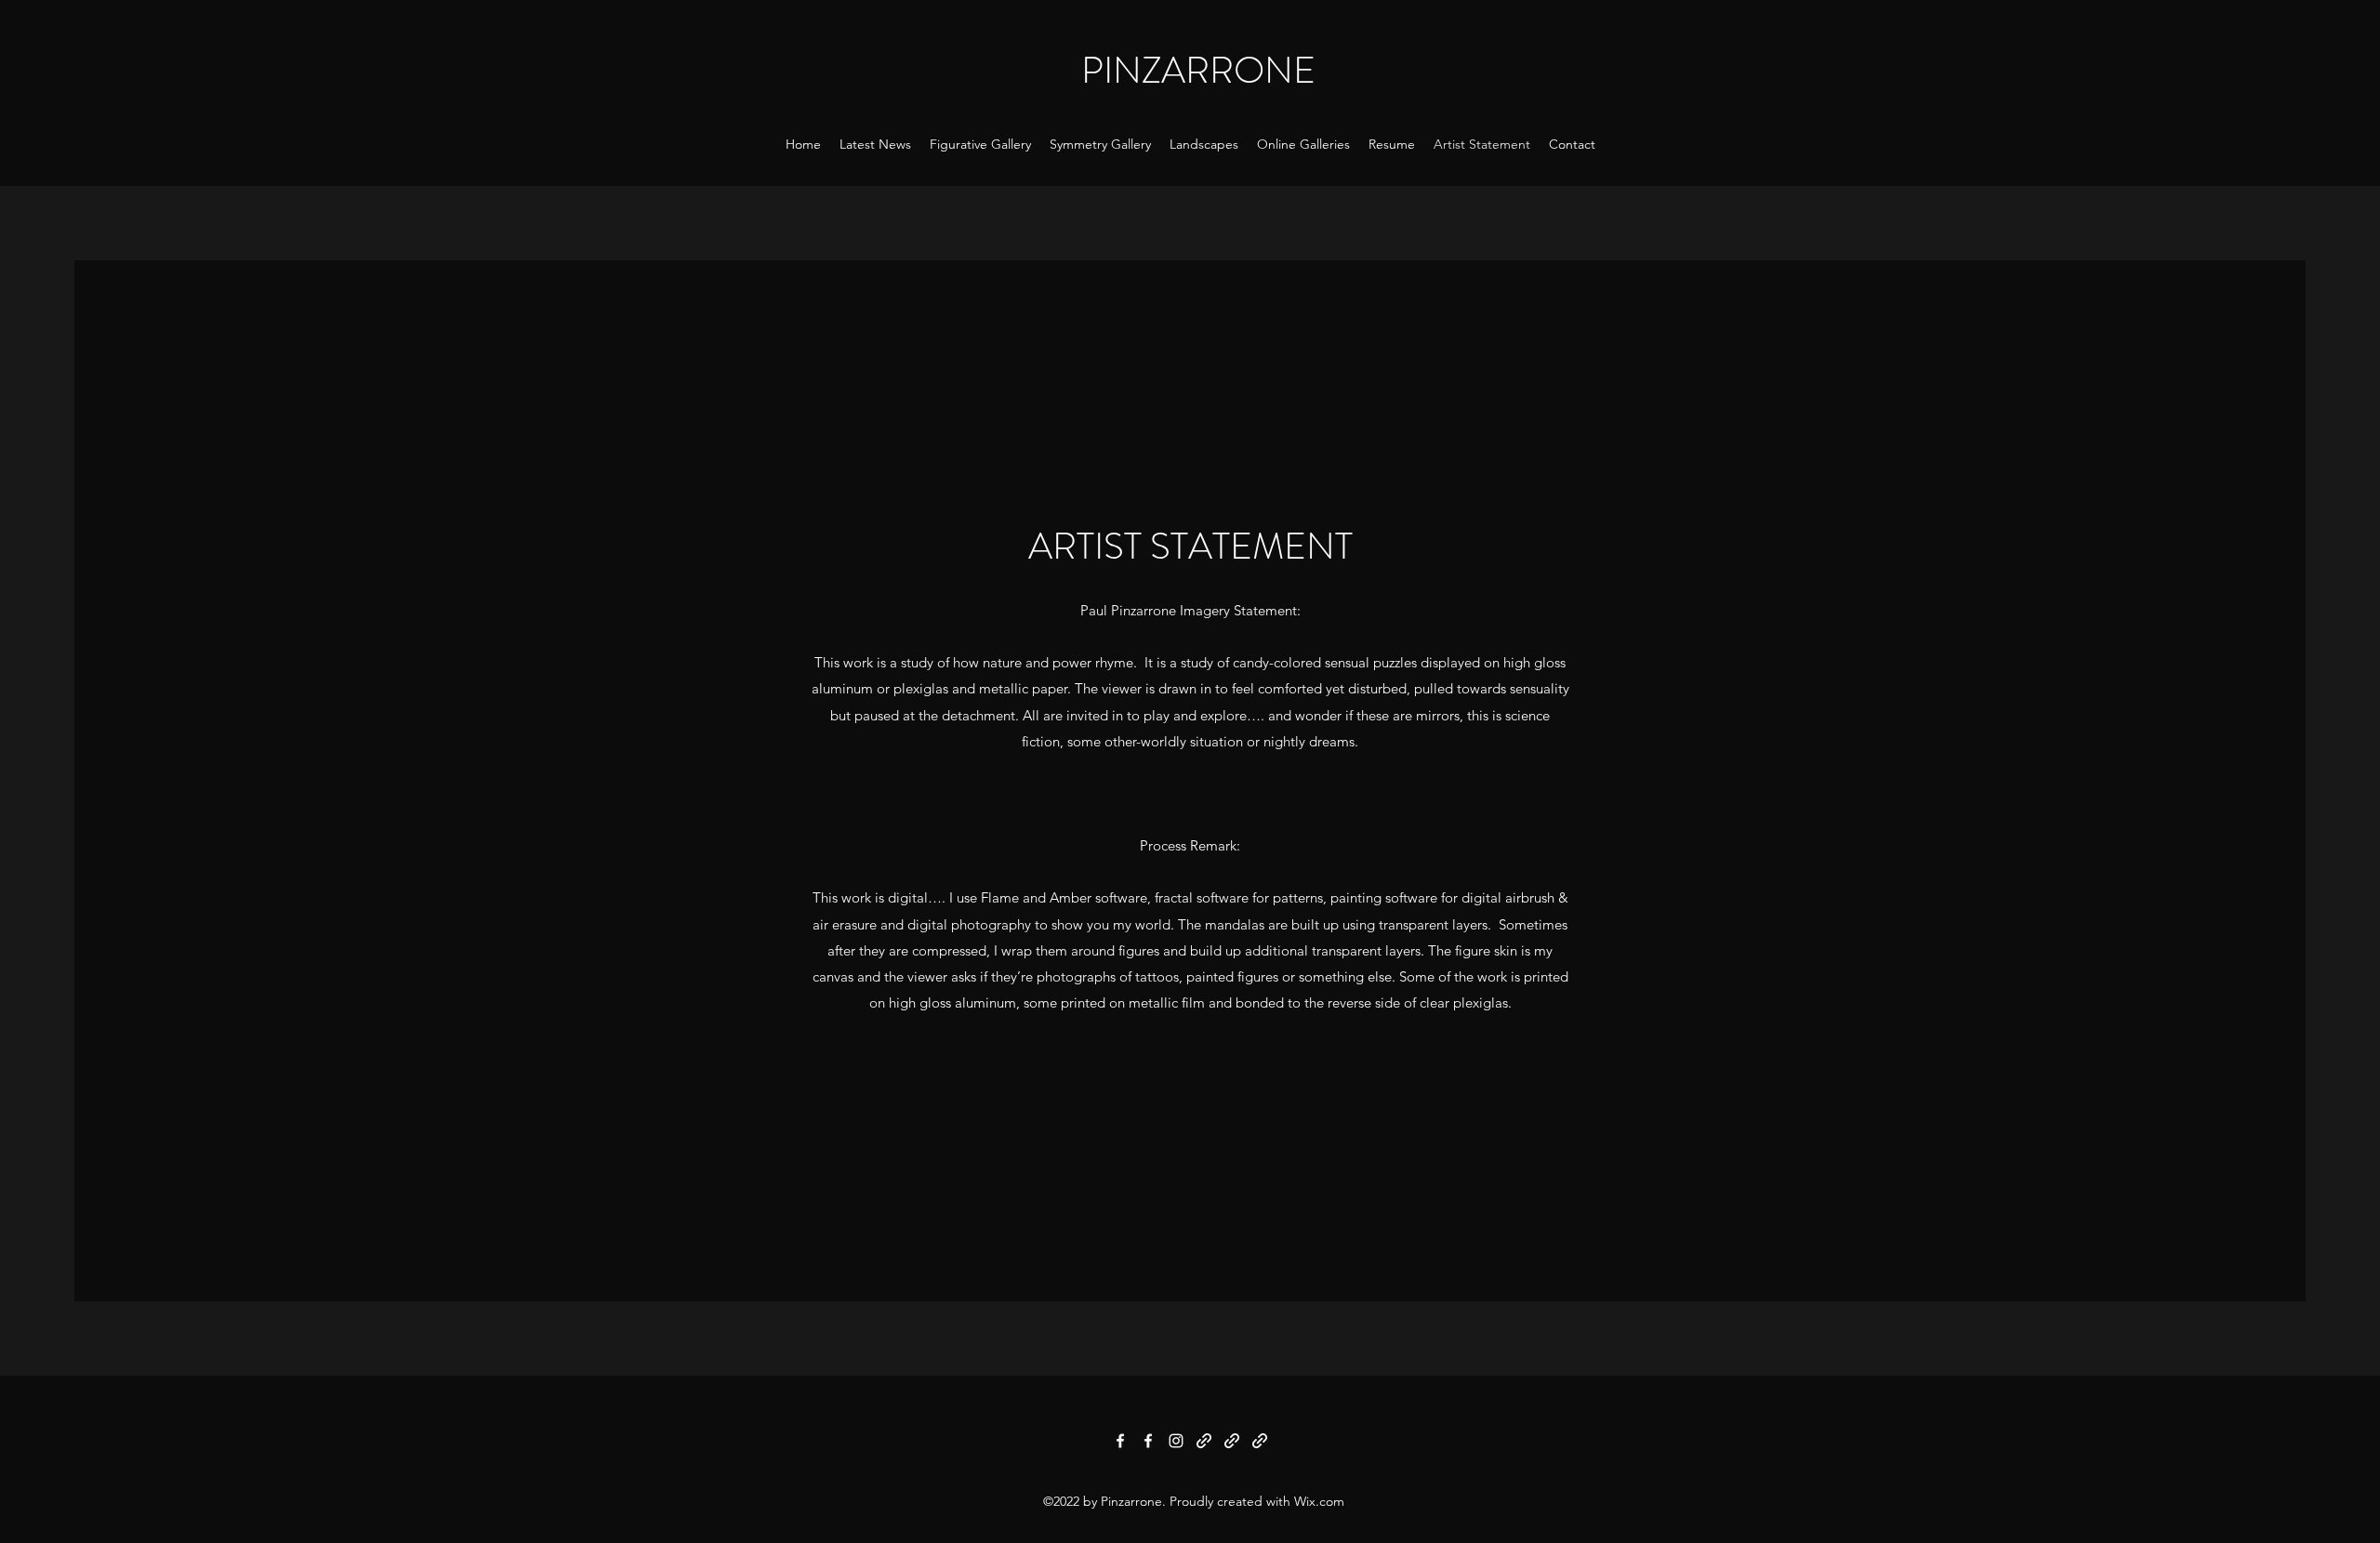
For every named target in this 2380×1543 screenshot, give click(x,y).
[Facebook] (1120, 1441)
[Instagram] (1176, 1441)
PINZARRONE (1198, 70)
